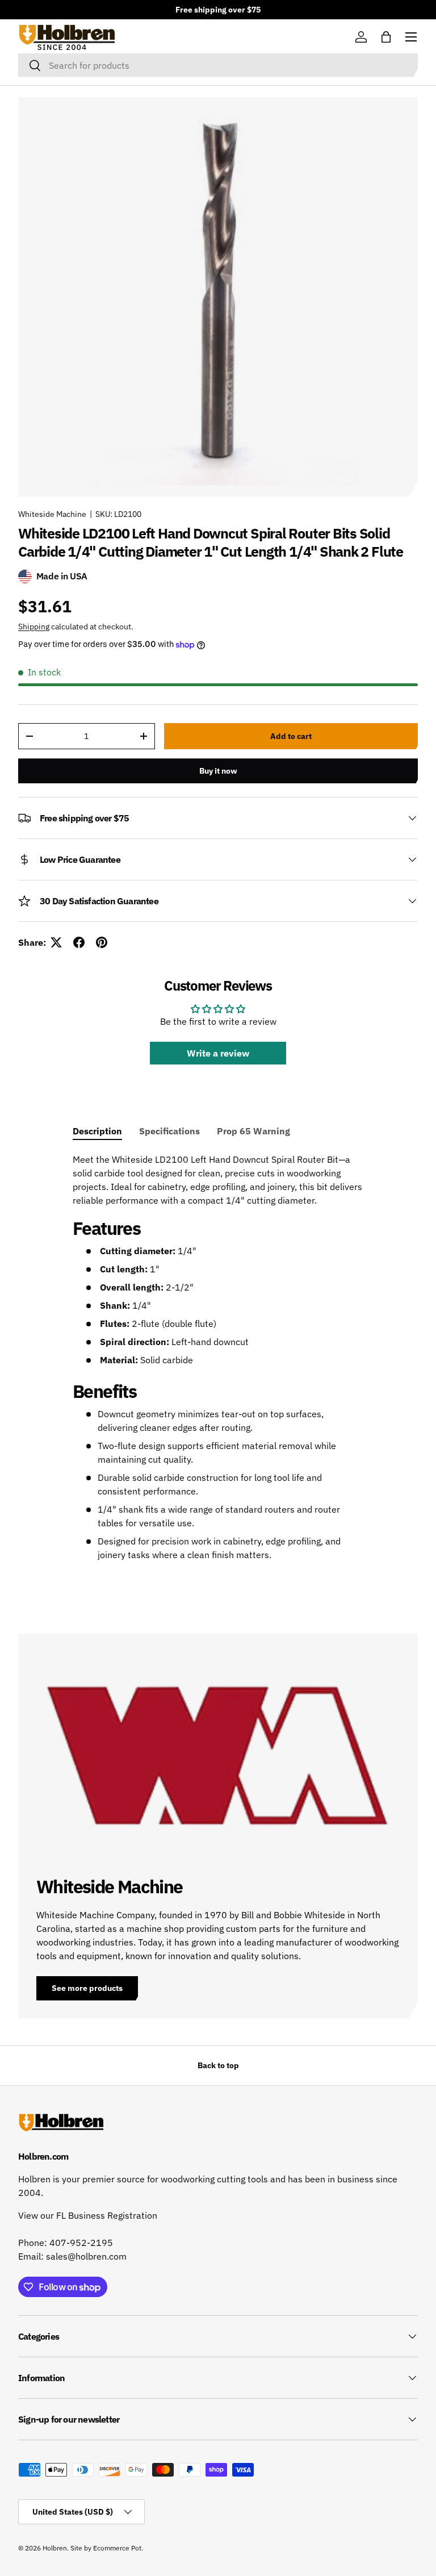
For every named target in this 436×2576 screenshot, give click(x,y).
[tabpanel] (218, 1357)
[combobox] (218, 65)
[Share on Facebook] (79, 942)
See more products (87, 1988)
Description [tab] (97, 1131)
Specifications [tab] (169, 1131)
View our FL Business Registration (88, 2215)
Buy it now (218, 771)
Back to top (218, 2065)
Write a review (218, 1053)
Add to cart (291, 736)
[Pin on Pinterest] (102, 942)
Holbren (55, 2548)
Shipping (34, 627)
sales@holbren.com (86, 2256)
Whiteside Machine (52, 514)
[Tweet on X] (56, 942)
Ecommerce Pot (117, 2548)
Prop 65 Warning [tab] (253, 1131)
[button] (386, 37)
